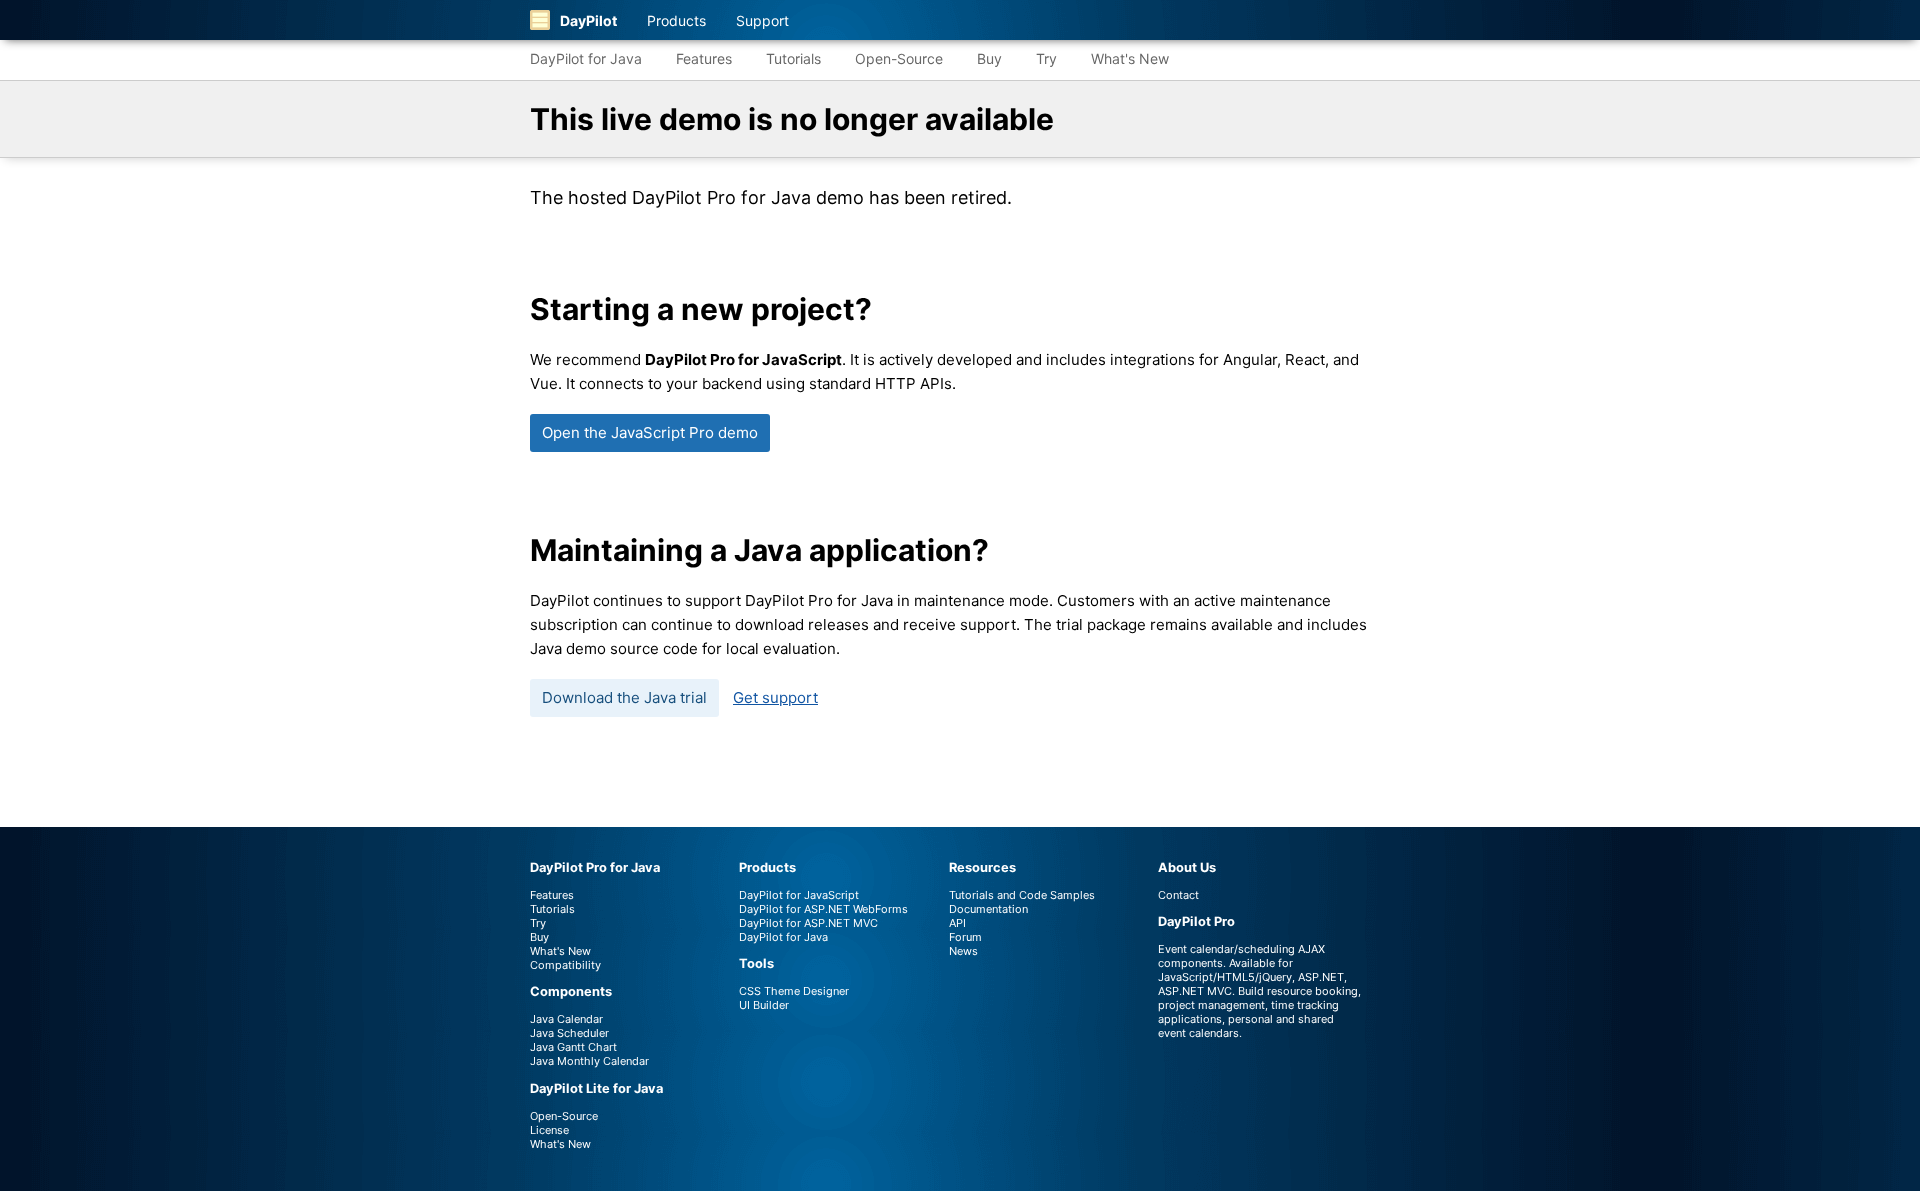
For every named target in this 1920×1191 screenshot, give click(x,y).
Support (762, 20)
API (957, 923)
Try (1046, 58)
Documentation (988, 909)
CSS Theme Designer (794, 991)
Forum (965, 937)
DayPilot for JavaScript (799, 895)
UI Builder (764, 1005)
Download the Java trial (624, 697)
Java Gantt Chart (573, 1047)
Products (676, 20)
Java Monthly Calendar (589, 1061)
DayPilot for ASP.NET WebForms (823, 909)
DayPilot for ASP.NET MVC (808, 923)
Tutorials (793, 58)
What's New (1130, 58)
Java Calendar (566, 1019)
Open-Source (899, 58)
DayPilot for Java (586, 58)
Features (704, 58)
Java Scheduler (569, 1033)
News (963, 951)
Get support (775, 697)
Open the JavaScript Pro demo (650, 432)
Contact (1178, 895)
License (549, 1130)
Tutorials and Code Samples (1022, 895)
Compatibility (565, 965)
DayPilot (588, 20)
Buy (989, 58)
